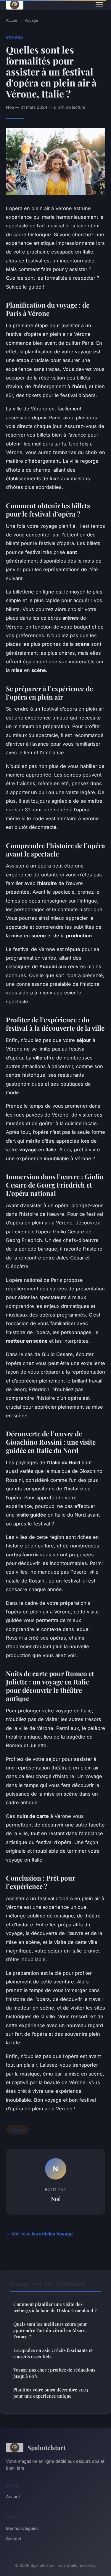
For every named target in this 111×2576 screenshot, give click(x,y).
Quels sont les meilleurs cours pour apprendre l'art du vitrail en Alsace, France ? (50, 2330)
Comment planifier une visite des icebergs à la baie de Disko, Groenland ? (55, 2307)
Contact (14, 2539)
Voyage (31, 20)
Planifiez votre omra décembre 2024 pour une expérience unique (51, 2393)
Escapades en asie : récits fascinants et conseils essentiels (53, 2353)
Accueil (13, 20)
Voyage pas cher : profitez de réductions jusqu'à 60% (54, 2373)
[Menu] (99, 5)
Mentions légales (22, 2528)
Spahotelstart (46, 2447)
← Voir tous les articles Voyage (39, 2234)
